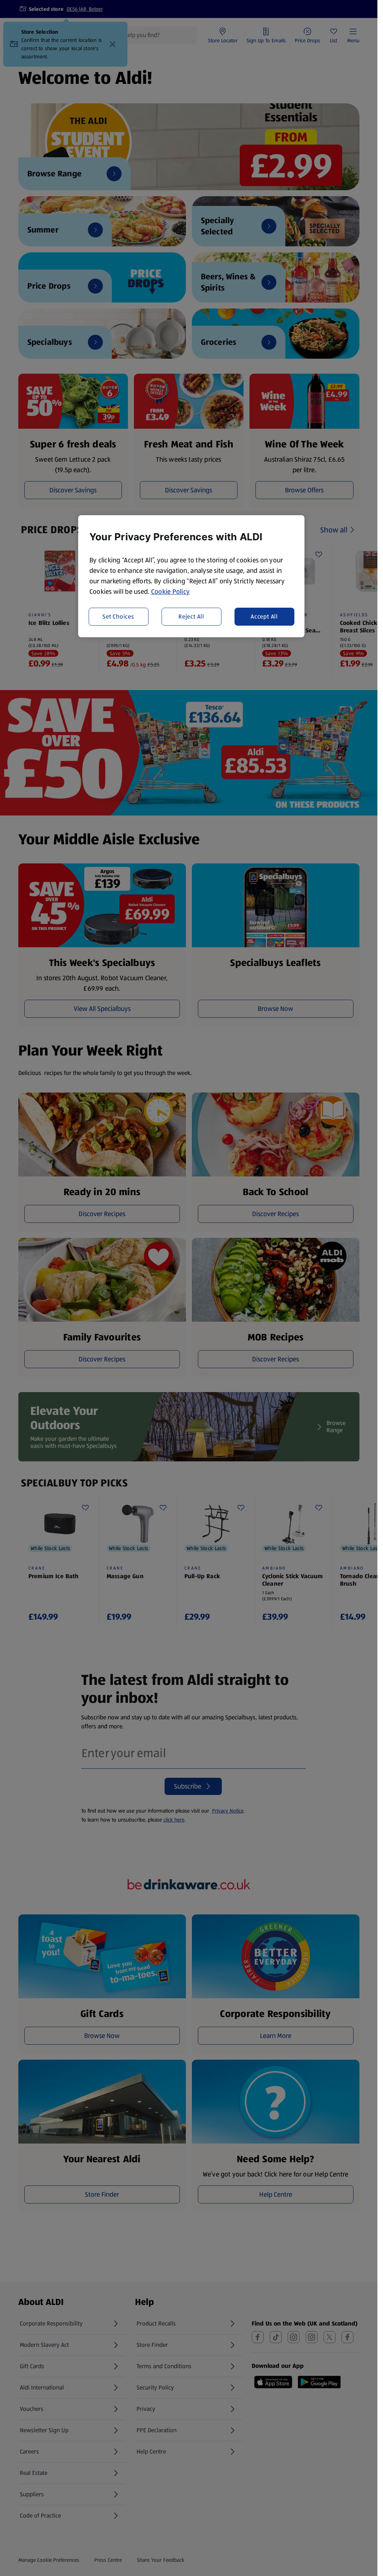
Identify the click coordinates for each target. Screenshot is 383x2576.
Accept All (264, 616)
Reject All (191, 616)
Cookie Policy (171, 592)
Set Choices (118, 616)
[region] (191, 576)
